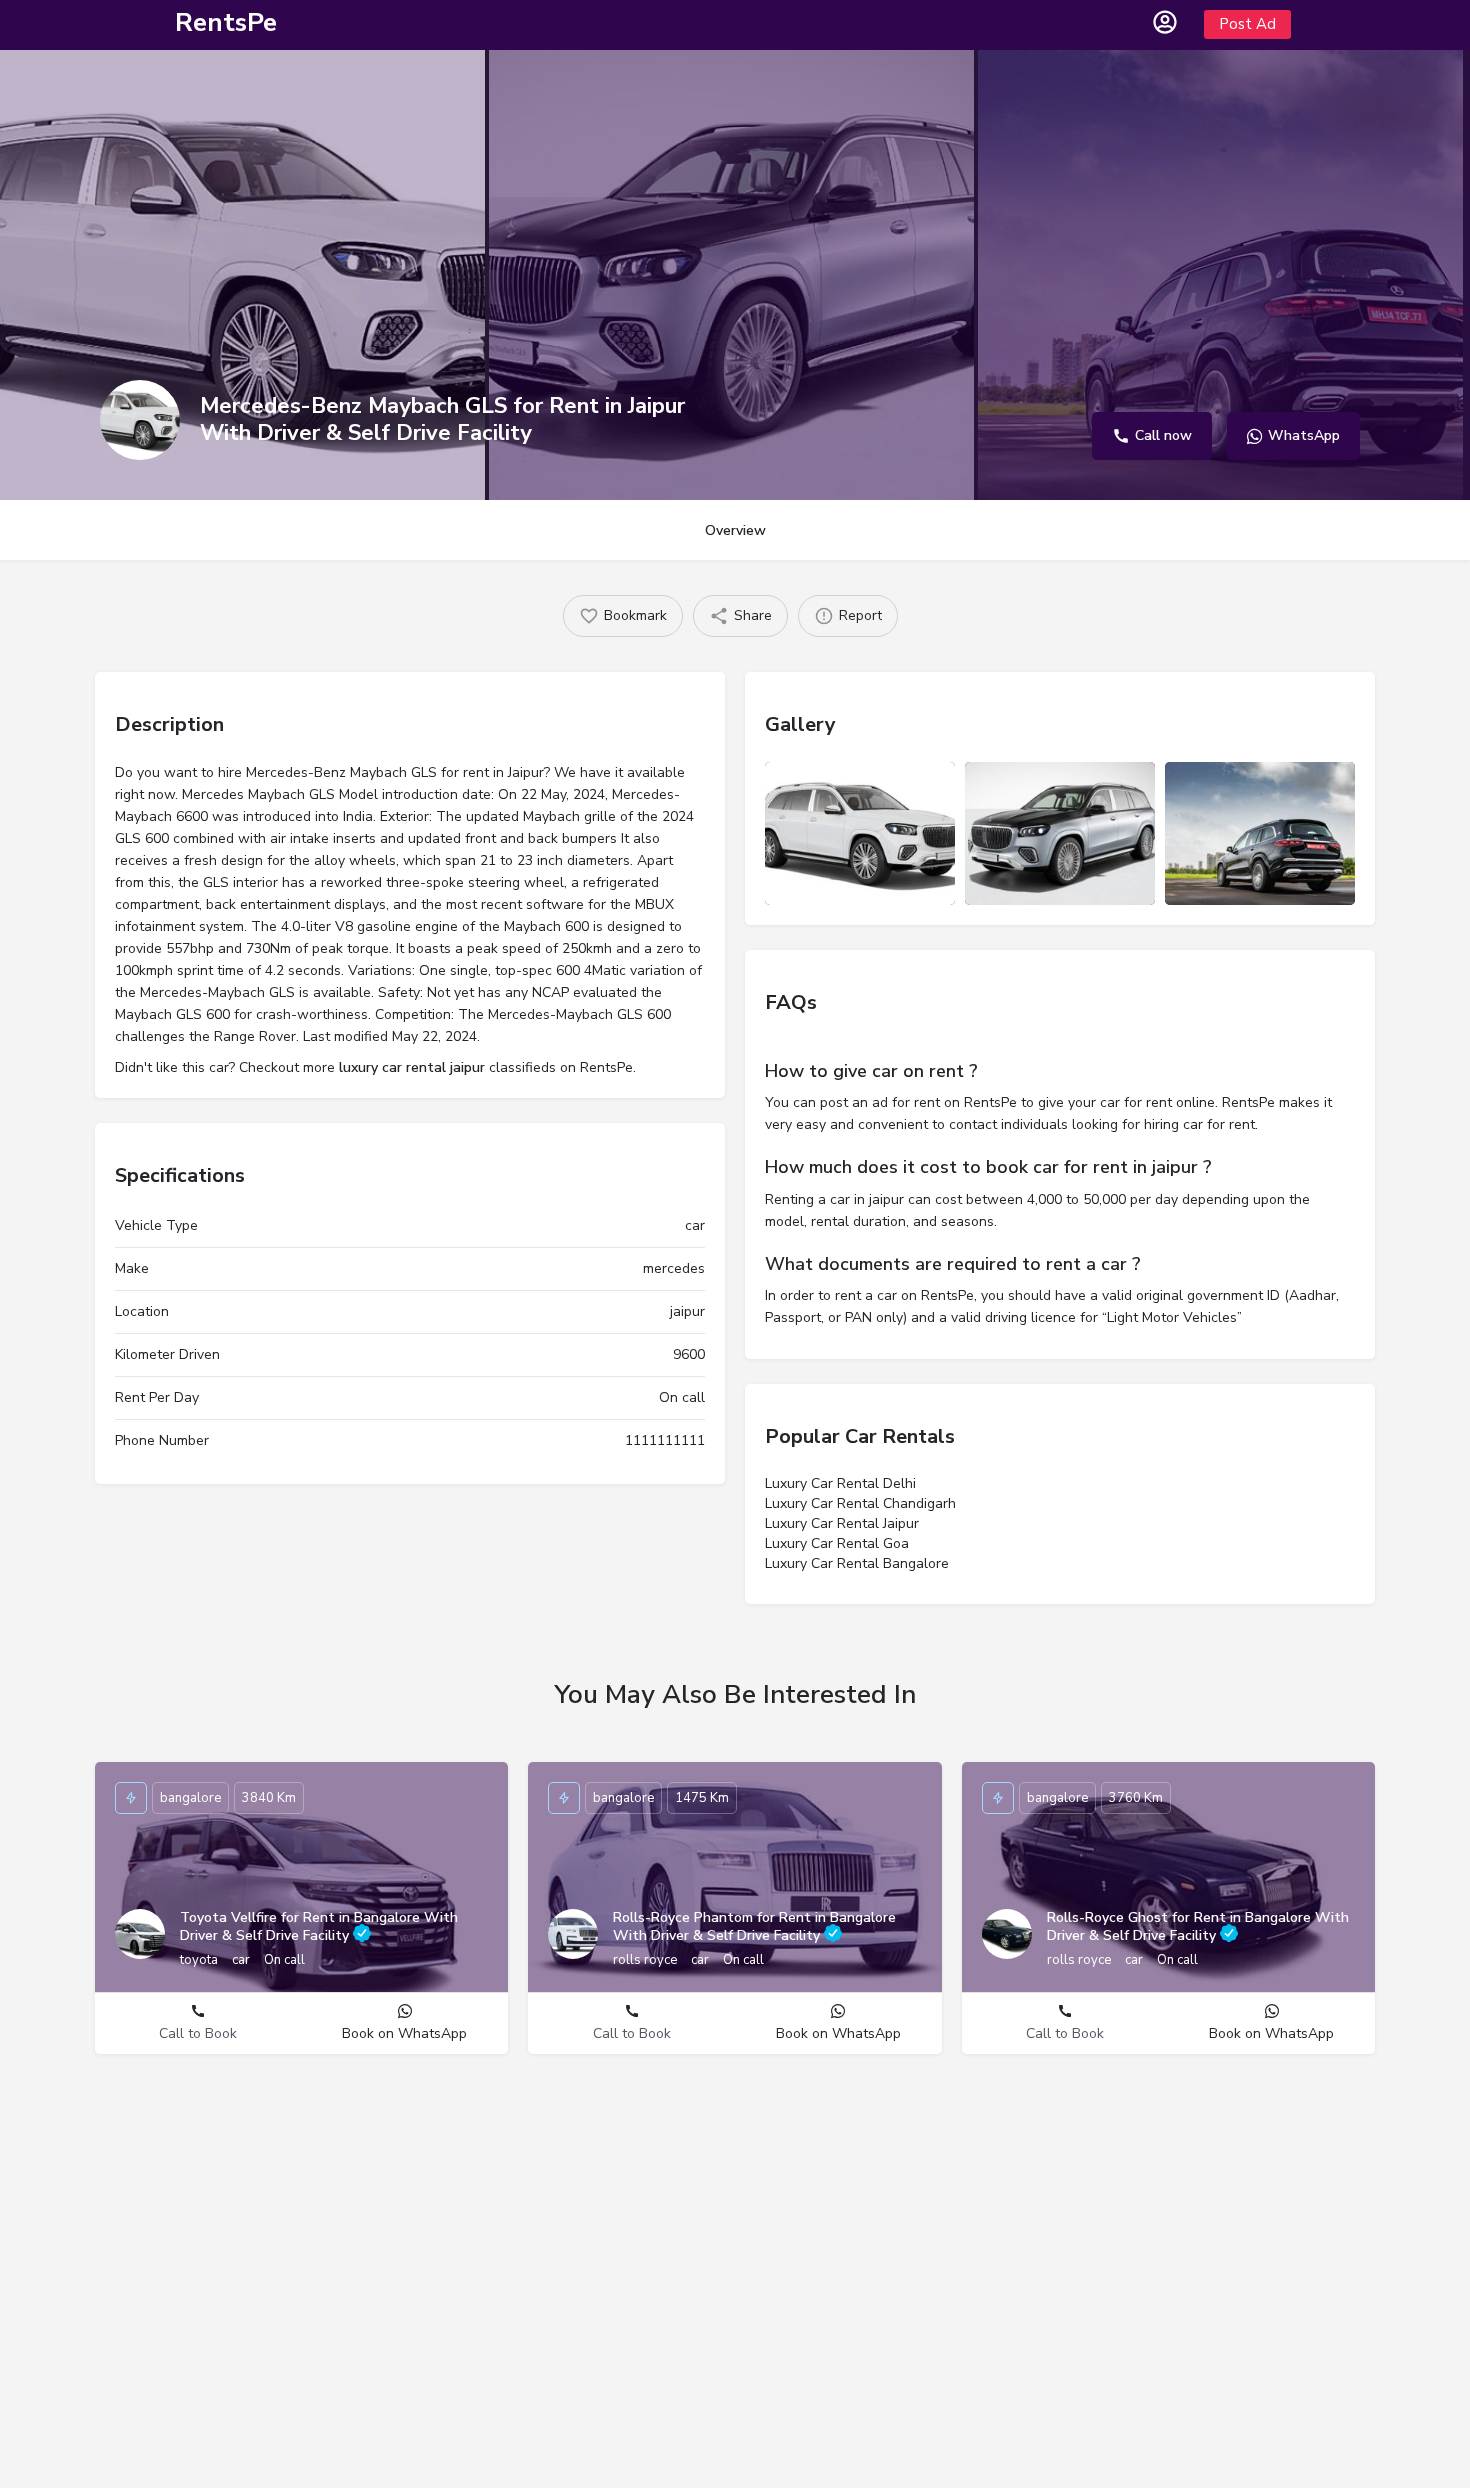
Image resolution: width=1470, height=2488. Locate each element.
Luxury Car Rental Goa (837, 1543)
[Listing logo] (140, 420)
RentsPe (226, 22)
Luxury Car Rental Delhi (840, 1483)
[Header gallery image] (242, 275)
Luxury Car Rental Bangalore (857, 1563)
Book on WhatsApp (404, 2033)
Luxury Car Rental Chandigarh (860, 1503)
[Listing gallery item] (860, 833)
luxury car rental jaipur (412, 1067)
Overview (735, 530)
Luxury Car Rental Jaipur (842, 1523)
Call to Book (198, 2033)
